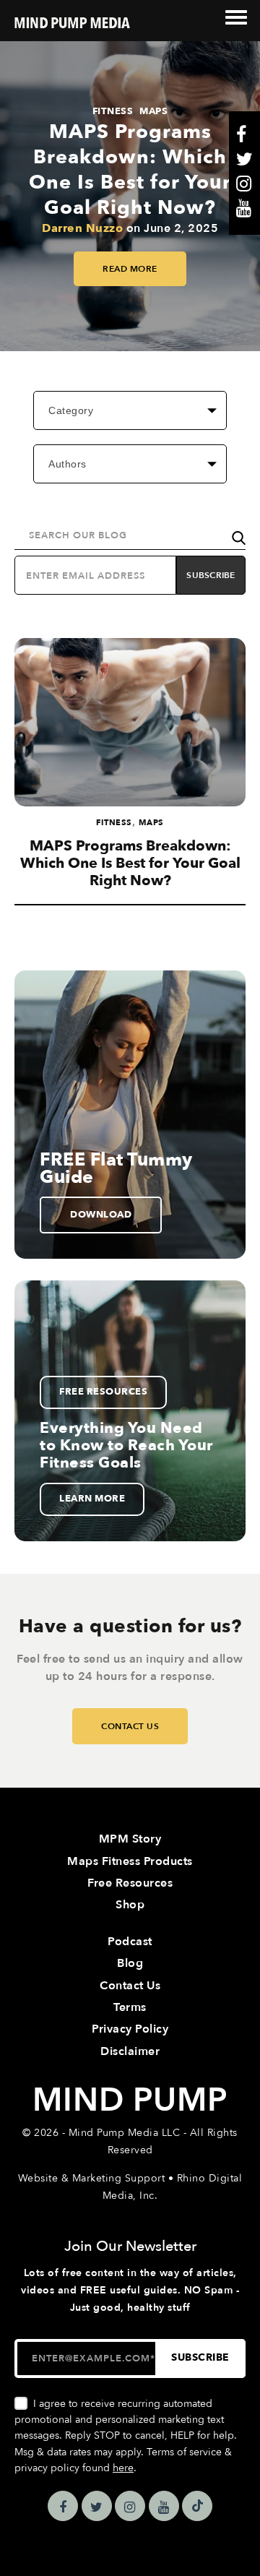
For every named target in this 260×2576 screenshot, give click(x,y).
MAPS (153, 111)
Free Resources (103, 1392)
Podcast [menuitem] (130, 1942)
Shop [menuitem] (130, 1905)
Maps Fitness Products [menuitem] (130, 1861)
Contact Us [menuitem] (130, 1986)
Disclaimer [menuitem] (130, 2051)
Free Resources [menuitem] (130, 1883)
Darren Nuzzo (82, 228)
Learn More (92, 1499)
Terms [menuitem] (130, 2007)
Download (101, 1215)
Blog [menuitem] (130, 1963)
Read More (130, 269)
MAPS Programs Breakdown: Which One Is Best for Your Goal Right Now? (130, 170)
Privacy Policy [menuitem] (130, 2029)
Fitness (113, 111)
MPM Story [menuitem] (130, 1839)
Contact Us (130, 1726)
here (123, 2468)
